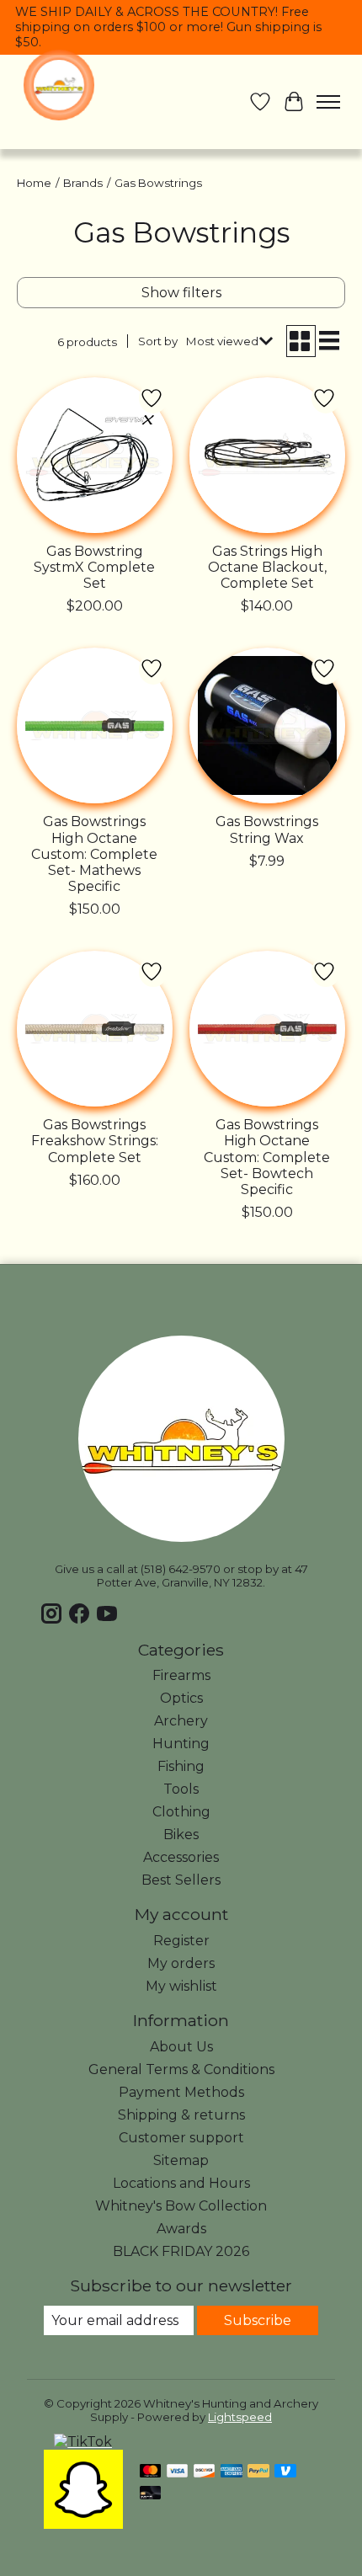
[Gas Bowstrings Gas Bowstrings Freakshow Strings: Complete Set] (95, 1029)
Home (34, 183)
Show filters (181, 293)
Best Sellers (181, 1880)
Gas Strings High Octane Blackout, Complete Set (267, 567)
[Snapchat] (83, 2524)
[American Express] (232, 2472)
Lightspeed (240, 2417)
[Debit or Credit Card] (151, 2494)
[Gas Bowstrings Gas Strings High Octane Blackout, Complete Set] (267, 455)
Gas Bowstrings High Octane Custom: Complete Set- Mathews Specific (94, 854)
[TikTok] (83, 2442)
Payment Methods (181, 2092)
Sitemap (181, 2160)
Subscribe (258, 2320)
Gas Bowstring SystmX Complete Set (94, 567)
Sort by (158, 341)
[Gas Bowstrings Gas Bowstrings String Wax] (267, 725)
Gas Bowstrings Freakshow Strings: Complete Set (95, 1141)
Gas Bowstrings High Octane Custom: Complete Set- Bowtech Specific (267, 1157)
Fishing (181, 1766)
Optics (181, 1698)
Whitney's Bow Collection (181, 2206)
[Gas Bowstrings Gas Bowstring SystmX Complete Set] (95, 455)
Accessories (181, 1857)
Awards (181, 2229)
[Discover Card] (205, 2472)
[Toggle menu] (328, 102)
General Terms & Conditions (181, 2069)
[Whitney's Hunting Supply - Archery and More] (59, 85)
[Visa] (178, 2472)
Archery (181, 1721)
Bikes (181, 1835)
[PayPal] (258, 2472)
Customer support (181, 2138)
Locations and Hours (181, 2183)
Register (181, 1941)
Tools (181, 1789)
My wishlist (181, 1986)
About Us (181, 2047)
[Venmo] (285, 2472)
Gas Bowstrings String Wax (267, 829)
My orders (181, 1963)
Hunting (181, 1744)
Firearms (181, 1675)
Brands (83, 183)
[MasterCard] (151, 2472)
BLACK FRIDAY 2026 (181, 2251)
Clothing (181, 1812)
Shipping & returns (181, 2115)
